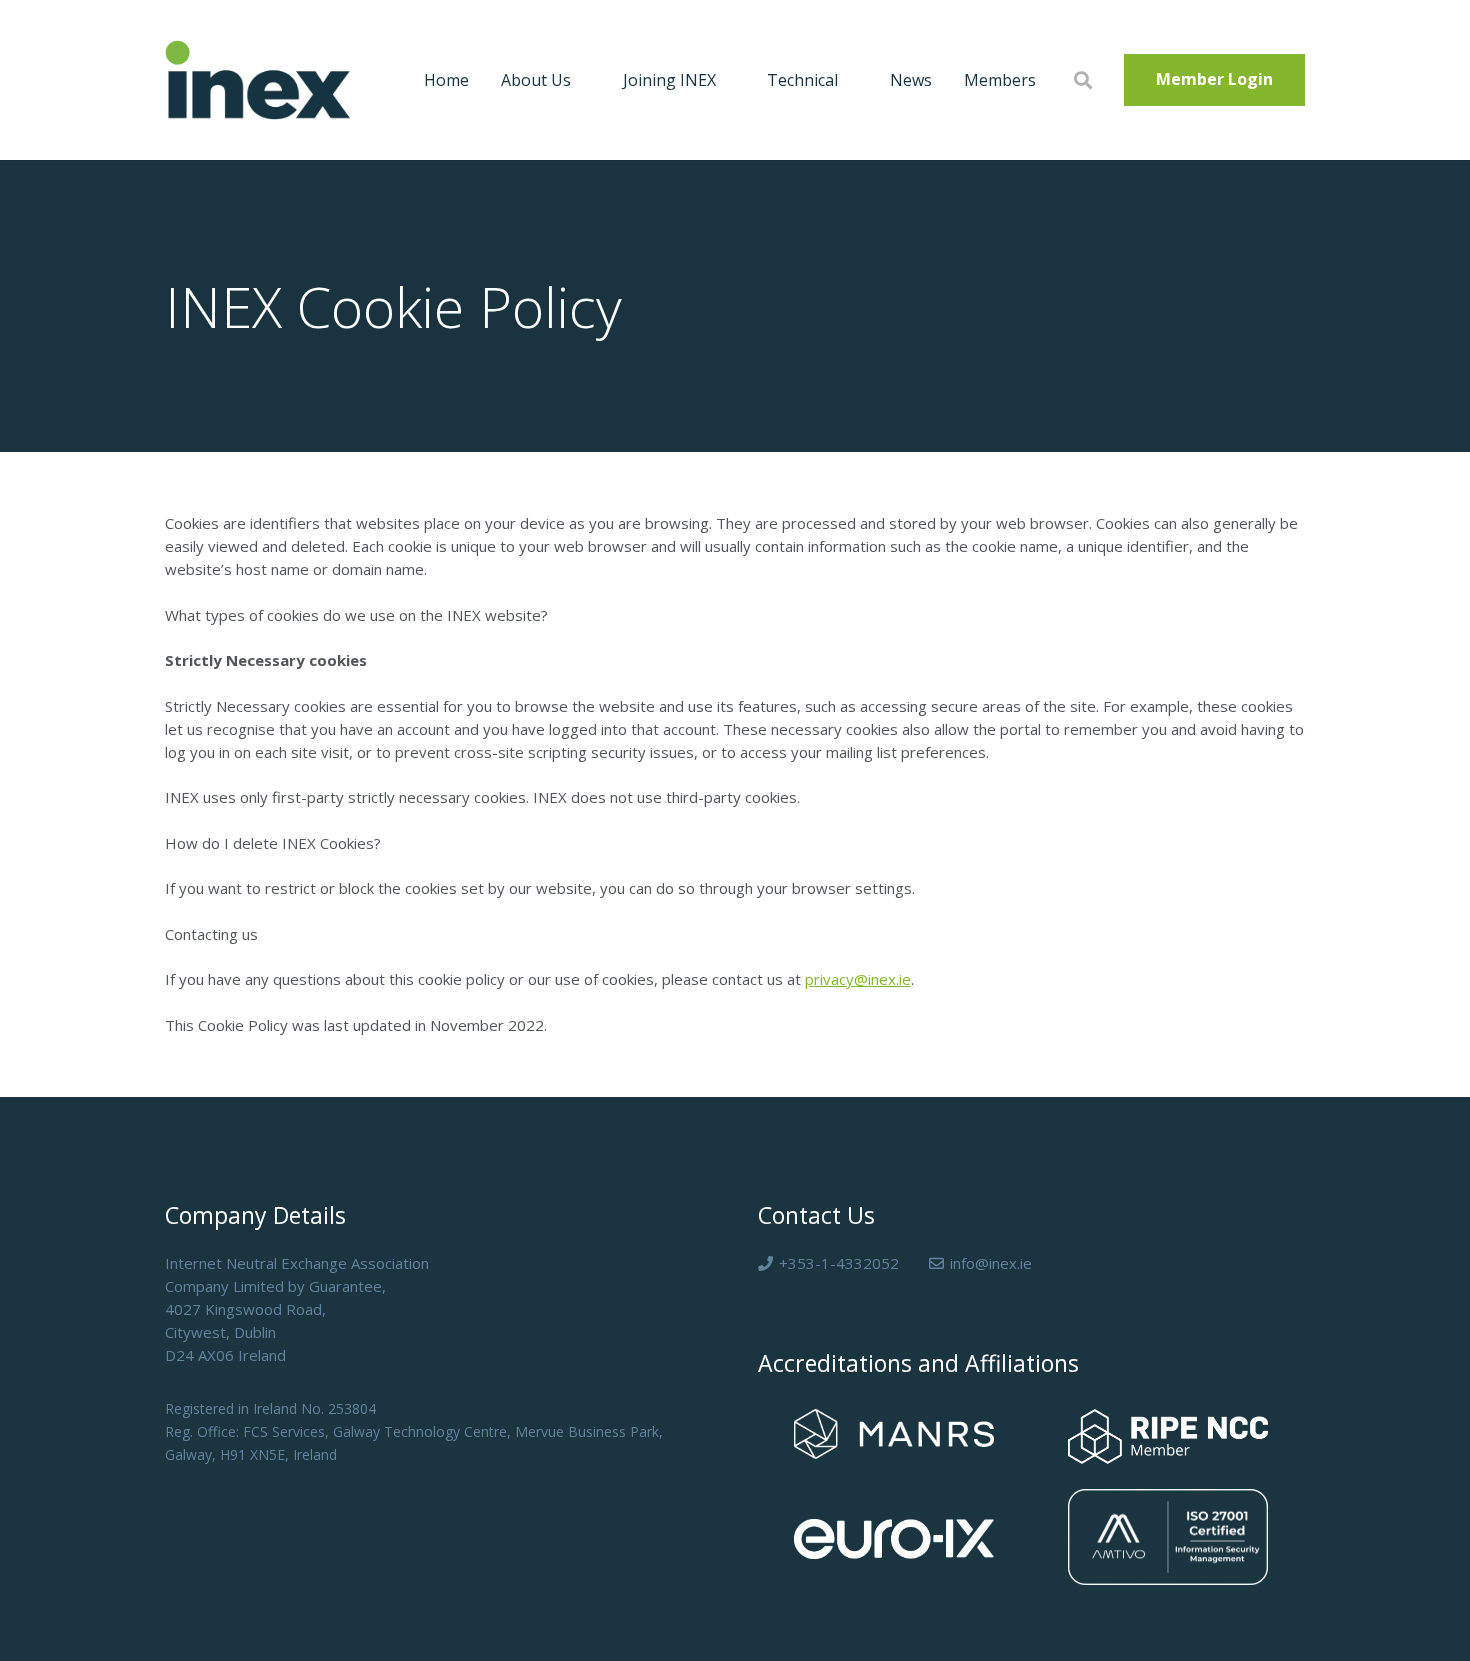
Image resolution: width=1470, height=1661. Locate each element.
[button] (581, 80)
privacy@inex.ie (858, 979)
